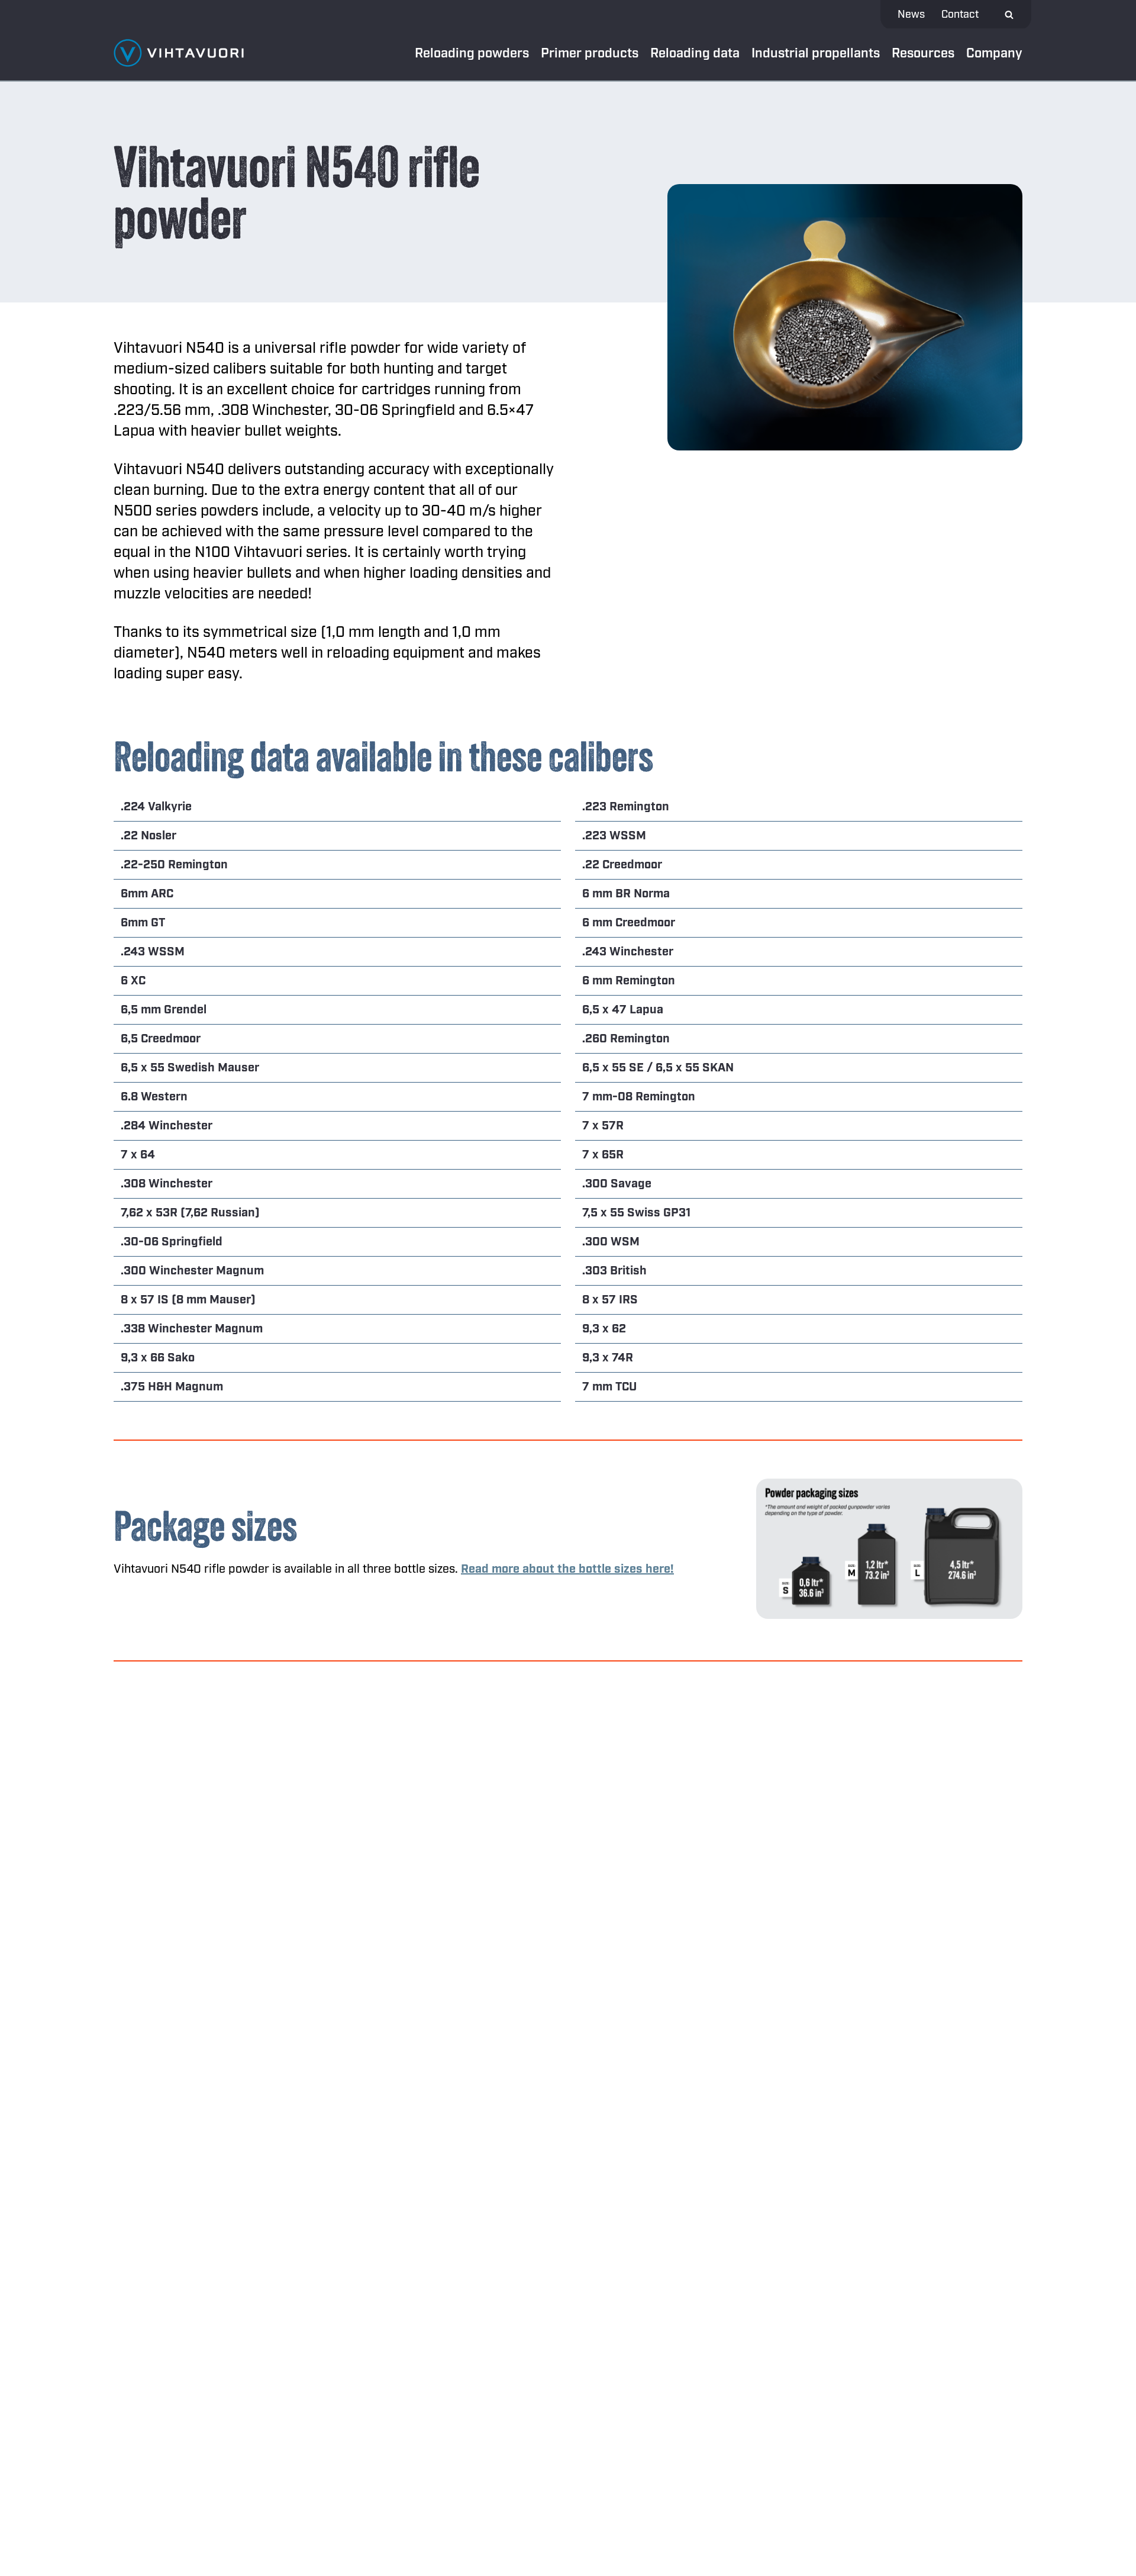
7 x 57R (603, 1126)
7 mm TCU (609, 1387)
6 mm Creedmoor (629, 923)
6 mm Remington (629, 981)
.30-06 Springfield (172, 1242)
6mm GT (143, 923)
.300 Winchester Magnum (192, 1271)
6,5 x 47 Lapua (623, 1010)
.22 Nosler (149, 836)
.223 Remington (626, 807)
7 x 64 (138, 1155)
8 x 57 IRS (610, 1300)
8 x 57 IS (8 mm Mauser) (188, 1300)
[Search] (1009, 15)
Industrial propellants (816, 53)
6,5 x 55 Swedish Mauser (190, 1068)
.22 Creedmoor (622, 865)
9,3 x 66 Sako (158, 1358)
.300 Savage (617, 1184)
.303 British (614, 1271)
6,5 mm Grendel (164, 1010)
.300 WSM (611, 1242)
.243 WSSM (153, 952)
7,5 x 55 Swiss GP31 (636, 1213)
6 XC (133, 981)
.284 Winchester (167, 1126)
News (911, 15)
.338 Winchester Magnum (192, 1329)
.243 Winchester (628, 952)
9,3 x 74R (608, 1358)
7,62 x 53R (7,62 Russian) (190, 1213)
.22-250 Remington (174, 865)
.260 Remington (626, 1039)
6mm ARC (147, 894)
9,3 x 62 (604, 1329)
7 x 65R (603, 1155)
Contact (960, 15)
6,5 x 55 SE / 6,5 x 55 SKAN (658, 1068)
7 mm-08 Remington (639, 1097)
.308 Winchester (167, 1184)
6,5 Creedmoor (161, 1039)
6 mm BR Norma (626, 894)
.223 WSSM (614, 836)
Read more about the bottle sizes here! (567, 1569)
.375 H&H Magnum (172, 1387)
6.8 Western (154, 1097)
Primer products (590, 53)
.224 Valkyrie (156, 807)
